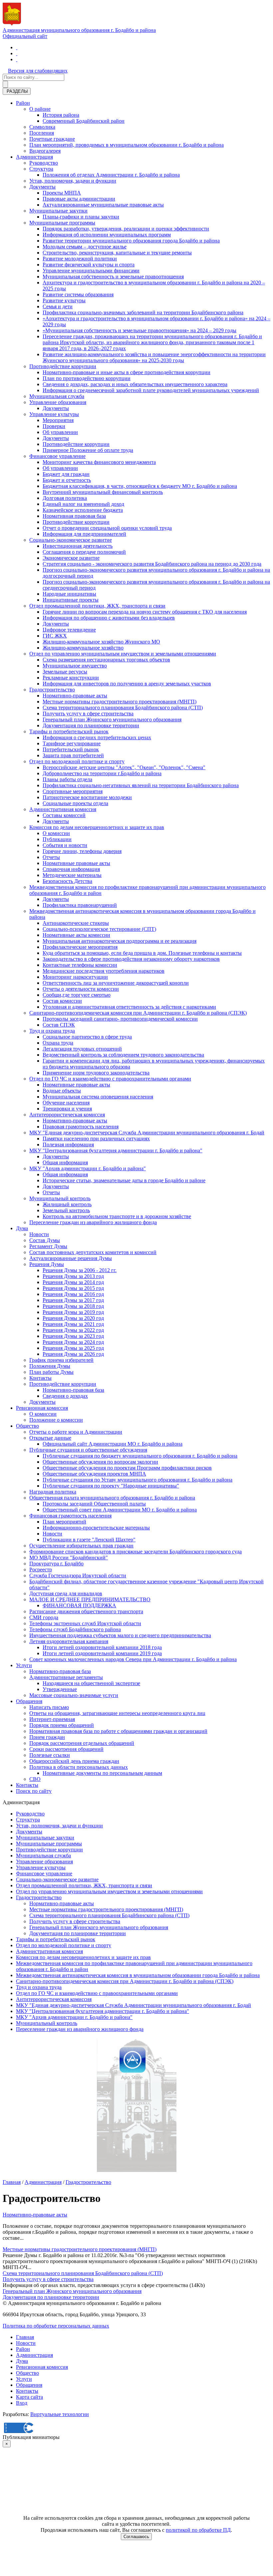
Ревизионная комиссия (42, 1408)
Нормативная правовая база (74, 516)
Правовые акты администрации (79, 199)
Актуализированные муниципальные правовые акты (103, 205)
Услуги (24, 1665)
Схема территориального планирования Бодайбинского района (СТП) (123, 708)
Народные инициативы (69, 594)
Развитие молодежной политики (80, 259)
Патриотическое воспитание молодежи (87, 797)
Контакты (40, 1378)
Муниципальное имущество (75, 666)
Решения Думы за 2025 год (73, 1348)
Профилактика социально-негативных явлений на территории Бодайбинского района (141, 785)
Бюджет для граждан (66, 474)
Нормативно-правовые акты (75, 696)
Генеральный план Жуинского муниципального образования (112, 719)
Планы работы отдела (67, 779)
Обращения (29, 1701)
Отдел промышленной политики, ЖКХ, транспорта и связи (97, 606)
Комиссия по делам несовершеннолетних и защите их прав (97, 827)
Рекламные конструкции (71, 678)
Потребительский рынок (71, 749)
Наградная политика (53, 1492)
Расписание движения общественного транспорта (86, 1611)
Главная (12, 2182)
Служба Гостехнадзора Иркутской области (78, 1575)
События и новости (65, 845)
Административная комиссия (63, 809)
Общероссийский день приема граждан (74, 1761)
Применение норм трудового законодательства (96, 1073)
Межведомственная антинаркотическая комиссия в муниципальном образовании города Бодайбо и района (138, 1975)
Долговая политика (65, 498)
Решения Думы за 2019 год (73, 1312)
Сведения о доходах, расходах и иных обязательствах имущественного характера (135, 384)
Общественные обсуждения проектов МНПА (94, 1474)
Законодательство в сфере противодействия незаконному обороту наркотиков (131, 959)
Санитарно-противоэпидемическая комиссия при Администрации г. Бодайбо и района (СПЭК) (138, 1013)
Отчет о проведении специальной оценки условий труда (107, 528)
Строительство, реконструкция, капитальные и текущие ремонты (117, 253)
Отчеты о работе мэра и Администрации (76, 1432)
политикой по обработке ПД (198, 2530)
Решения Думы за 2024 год (73, 1342)
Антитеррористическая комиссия (67, 1115)
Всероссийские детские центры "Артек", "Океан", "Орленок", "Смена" (124, 767)
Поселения (42, 133)
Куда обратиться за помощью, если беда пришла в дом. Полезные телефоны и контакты (142, 953)
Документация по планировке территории (91, 725)
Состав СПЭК (59, 1025)
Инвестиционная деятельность (78, 546)
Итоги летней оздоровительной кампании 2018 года (102, 1647)
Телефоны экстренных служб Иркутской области (85, 1623)
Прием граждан (47, 1737)
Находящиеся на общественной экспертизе (91, 1683)
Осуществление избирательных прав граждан (81, 1546)
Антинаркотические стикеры (76, 923)
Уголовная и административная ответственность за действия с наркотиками (129, 1007)
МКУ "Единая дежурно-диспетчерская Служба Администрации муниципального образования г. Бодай (147, 1133)
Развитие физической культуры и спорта (89, 265)
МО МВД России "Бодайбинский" (69, 1558)
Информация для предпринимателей (84, 534)
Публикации (57, 839)
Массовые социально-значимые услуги (74, 1695)
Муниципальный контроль (60, 1198)
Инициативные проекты (71, 600)
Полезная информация (68, 1145)
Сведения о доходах (65, 1396)
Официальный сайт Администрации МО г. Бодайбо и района (113, 1444)
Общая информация (65, 1162)
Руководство (44, 163)
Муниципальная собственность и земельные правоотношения (113, 277)
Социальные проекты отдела (75, 803)
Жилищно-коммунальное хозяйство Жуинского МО (101, 642)
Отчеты (51, 857)
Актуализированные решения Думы (71, 1258)
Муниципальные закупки (58, 211)
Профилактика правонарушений (80, 905)
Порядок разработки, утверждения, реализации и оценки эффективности (126, 229)
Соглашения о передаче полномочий (84, 552)
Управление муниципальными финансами (91, 271)
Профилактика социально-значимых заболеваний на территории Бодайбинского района (143, 312)
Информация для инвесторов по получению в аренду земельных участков (127, 684)
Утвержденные (60, 1689)
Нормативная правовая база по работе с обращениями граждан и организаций (118, 1731)
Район (23, 103)
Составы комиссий (64, 815)
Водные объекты (62, 1091)
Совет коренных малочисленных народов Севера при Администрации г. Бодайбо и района (133, 1659)
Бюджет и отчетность (67, 480)
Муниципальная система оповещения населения (98, 1097)
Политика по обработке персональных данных (56, 2326)
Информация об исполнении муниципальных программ (107, 235)
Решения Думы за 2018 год (73, 1306)
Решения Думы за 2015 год (73, 1288)
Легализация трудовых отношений (82, 1049)
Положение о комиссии (56, 1420)
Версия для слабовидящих (38, 71)
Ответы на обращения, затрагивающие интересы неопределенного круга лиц (117, 1713)
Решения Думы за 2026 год (73, 1354)
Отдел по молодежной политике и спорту (77, 761)
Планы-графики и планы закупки (81, 217)
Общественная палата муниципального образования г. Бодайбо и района (112, 1498)
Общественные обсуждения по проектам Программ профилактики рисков (127, 1468)
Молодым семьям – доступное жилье (85, 247)
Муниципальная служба (57, 396)
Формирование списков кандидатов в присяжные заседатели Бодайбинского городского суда (136, 1552)
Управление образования (58, 402)
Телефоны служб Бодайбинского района (75, 1629)
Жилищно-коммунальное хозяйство (83, 648)
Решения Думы (47, 1264)
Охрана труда (58, 1043)
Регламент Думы (48, 1246)
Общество (27, 1426)
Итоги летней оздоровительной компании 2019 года (102, 1653)
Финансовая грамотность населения (70, 1516)
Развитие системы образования (78, 294)
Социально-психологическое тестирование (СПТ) (99, 929)
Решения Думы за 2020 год (73, 1318)
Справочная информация (71, 869)
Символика (42, 127)
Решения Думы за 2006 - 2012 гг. (80, 1270)
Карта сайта (29, 2397)
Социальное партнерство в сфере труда (87, 1037)
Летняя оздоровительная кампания (69, 1641)
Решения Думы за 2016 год (73, 1294)
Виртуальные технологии (60, 2414)
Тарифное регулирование (72, 743)
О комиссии (56, 833)
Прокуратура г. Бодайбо (56, 1564)
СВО (35, 1779)
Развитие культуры (64, 300)
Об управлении (60, 432)
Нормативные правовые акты (76, 863)
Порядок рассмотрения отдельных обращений (82, 1743)
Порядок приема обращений (62, 1725)
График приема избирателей (61, 1360)
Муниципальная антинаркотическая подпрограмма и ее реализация (120, 941)
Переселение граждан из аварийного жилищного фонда (93, 1222)
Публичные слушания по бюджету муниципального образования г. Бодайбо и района (140, 1456)
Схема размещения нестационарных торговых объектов (106, 660)
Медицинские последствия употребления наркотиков (104, 971)
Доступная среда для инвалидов (66, 1593)
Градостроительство (52, 690)
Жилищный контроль (67, 1204)
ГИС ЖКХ (55, 636)
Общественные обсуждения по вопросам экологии (100, 1462)
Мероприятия (58, 420)
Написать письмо (49, 1707)
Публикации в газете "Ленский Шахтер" (89, 1540)
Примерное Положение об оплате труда (88, 450)
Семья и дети (58, 306)
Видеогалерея (45, 151)
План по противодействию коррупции (87, 378)
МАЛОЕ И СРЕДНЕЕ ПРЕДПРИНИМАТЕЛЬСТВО (90, 1599)
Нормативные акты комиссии (76, 935)
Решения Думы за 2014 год (73, 1282)
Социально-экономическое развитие (71, 540)
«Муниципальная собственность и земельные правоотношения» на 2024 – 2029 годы (139, 330)
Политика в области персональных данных (79, 1767)
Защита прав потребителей (73, 755)
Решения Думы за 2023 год (73, 1336)
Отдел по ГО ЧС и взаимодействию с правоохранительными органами (110, 1079)
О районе (40, 109)
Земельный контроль (66, 1210)
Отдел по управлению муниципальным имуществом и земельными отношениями (123, 654)
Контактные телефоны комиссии (80, 965)
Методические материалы (72, 875)
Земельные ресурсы (65, 672)
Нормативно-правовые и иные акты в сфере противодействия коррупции (127, 372)
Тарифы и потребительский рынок (69, 731)
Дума (22, 1228)
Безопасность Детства (67, 881)
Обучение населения (66, 1103)
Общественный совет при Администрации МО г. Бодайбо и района (120, 1510)
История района (61, 115)
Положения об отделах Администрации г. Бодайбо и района (111, 175)
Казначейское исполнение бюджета (83, 510)
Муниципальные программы (62, 223)
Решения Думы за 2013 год (73, 1276)
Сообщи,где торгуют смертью (77, 995)
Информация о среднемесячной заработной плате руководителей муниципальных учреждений (151, 390)
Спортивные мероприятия (73, 791)
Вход (22, 2403)
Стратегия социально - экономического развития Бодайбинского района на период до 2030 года (152, 564)
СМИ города (44, 1617)
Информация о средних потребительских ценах (97, 737)
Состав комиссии (62, 1001)
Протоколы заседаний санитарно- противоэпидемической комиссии (120, 1019)
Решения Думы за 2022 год (73, 1330)
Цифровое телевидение (69, 630)
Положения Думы (50, 1366)
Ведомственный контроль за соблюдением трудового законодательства (123, 1055)
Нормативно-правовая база (73, 1390)
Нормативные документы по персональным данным (102, 1773)
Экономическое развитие (71, 558)
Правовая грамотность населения (81, 1127)
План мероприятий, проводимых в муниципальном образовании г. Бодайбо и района (127, 145)
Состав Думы (45, 1240)
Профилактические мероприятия (80, 947)
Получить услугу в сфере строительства (88, 714)
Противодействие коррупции (63, 366)
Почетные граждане (52, 139)
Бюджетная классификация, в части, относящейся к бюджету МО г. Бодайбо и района (140, 486)
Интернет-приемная (52, 1719)
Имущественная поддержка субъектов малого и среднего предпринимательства (120, 1635)
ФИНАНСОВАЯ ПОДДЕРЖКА (79, 1605)
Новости (39, 1234)
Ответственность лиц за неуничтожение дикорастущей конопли (116, 983)
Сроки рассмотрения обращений (66, 1749)
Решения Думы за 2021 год (73, 1324)
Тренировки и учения (67, 1109)
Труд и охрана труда (52, 1031)
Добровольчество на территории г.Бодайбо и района (102, 773)
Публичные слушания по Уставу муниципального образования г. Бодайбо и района (137, 1480)
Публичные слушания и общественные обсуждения (88, 1450)
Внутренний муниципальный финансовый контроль (103, 492)
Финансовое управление (57, 456)
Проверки (54, 426)
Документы (42, 187)
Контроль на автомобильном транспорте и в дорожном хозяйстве (117, 1216)
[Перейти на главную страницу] (17, 47)
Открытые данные (50, 1438)
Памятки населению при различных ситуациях (96, 1139)
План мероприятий (64, 1522)
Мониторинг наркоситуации (75, 977)
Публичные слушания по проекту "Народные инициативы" (111, 1486)
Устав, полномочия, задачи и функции (73, 181)
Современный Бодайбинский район (84, 121)
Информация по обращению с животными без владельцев (109, 618)
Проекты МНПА (62, 193)
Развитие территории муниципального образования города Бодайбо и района (131, 241)
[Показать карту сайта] (17, 59)
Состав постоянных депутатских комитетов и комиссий (93, 1252)
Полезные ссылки (50, 1755)
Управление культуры (54, 414)
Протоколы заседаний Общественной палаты (94, 1504)
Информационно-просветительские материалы (96, 1528)
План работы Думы (51, 1372)
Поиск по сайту (34, 1791)
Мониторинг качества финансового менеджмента (99, 462)
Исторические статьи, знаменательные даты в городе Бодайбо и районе (124, 1180)
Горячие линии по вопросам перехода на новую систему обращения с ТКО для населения (145, 612)
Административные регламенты (66, 1677)
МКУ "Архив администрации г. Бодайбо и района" (88, 1168)
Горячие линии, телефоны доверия (82, 851)
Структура (41, 169)
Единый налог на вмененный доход (83, 504)
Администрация (34, 157)
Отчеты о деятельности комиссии (81, 989)
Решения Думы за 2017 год (73, 1300)
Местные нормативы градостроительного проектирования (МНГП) (120, 702)
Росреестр (41, 1570)
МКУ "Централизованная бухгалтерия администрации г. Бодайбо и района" (116, 1150)
